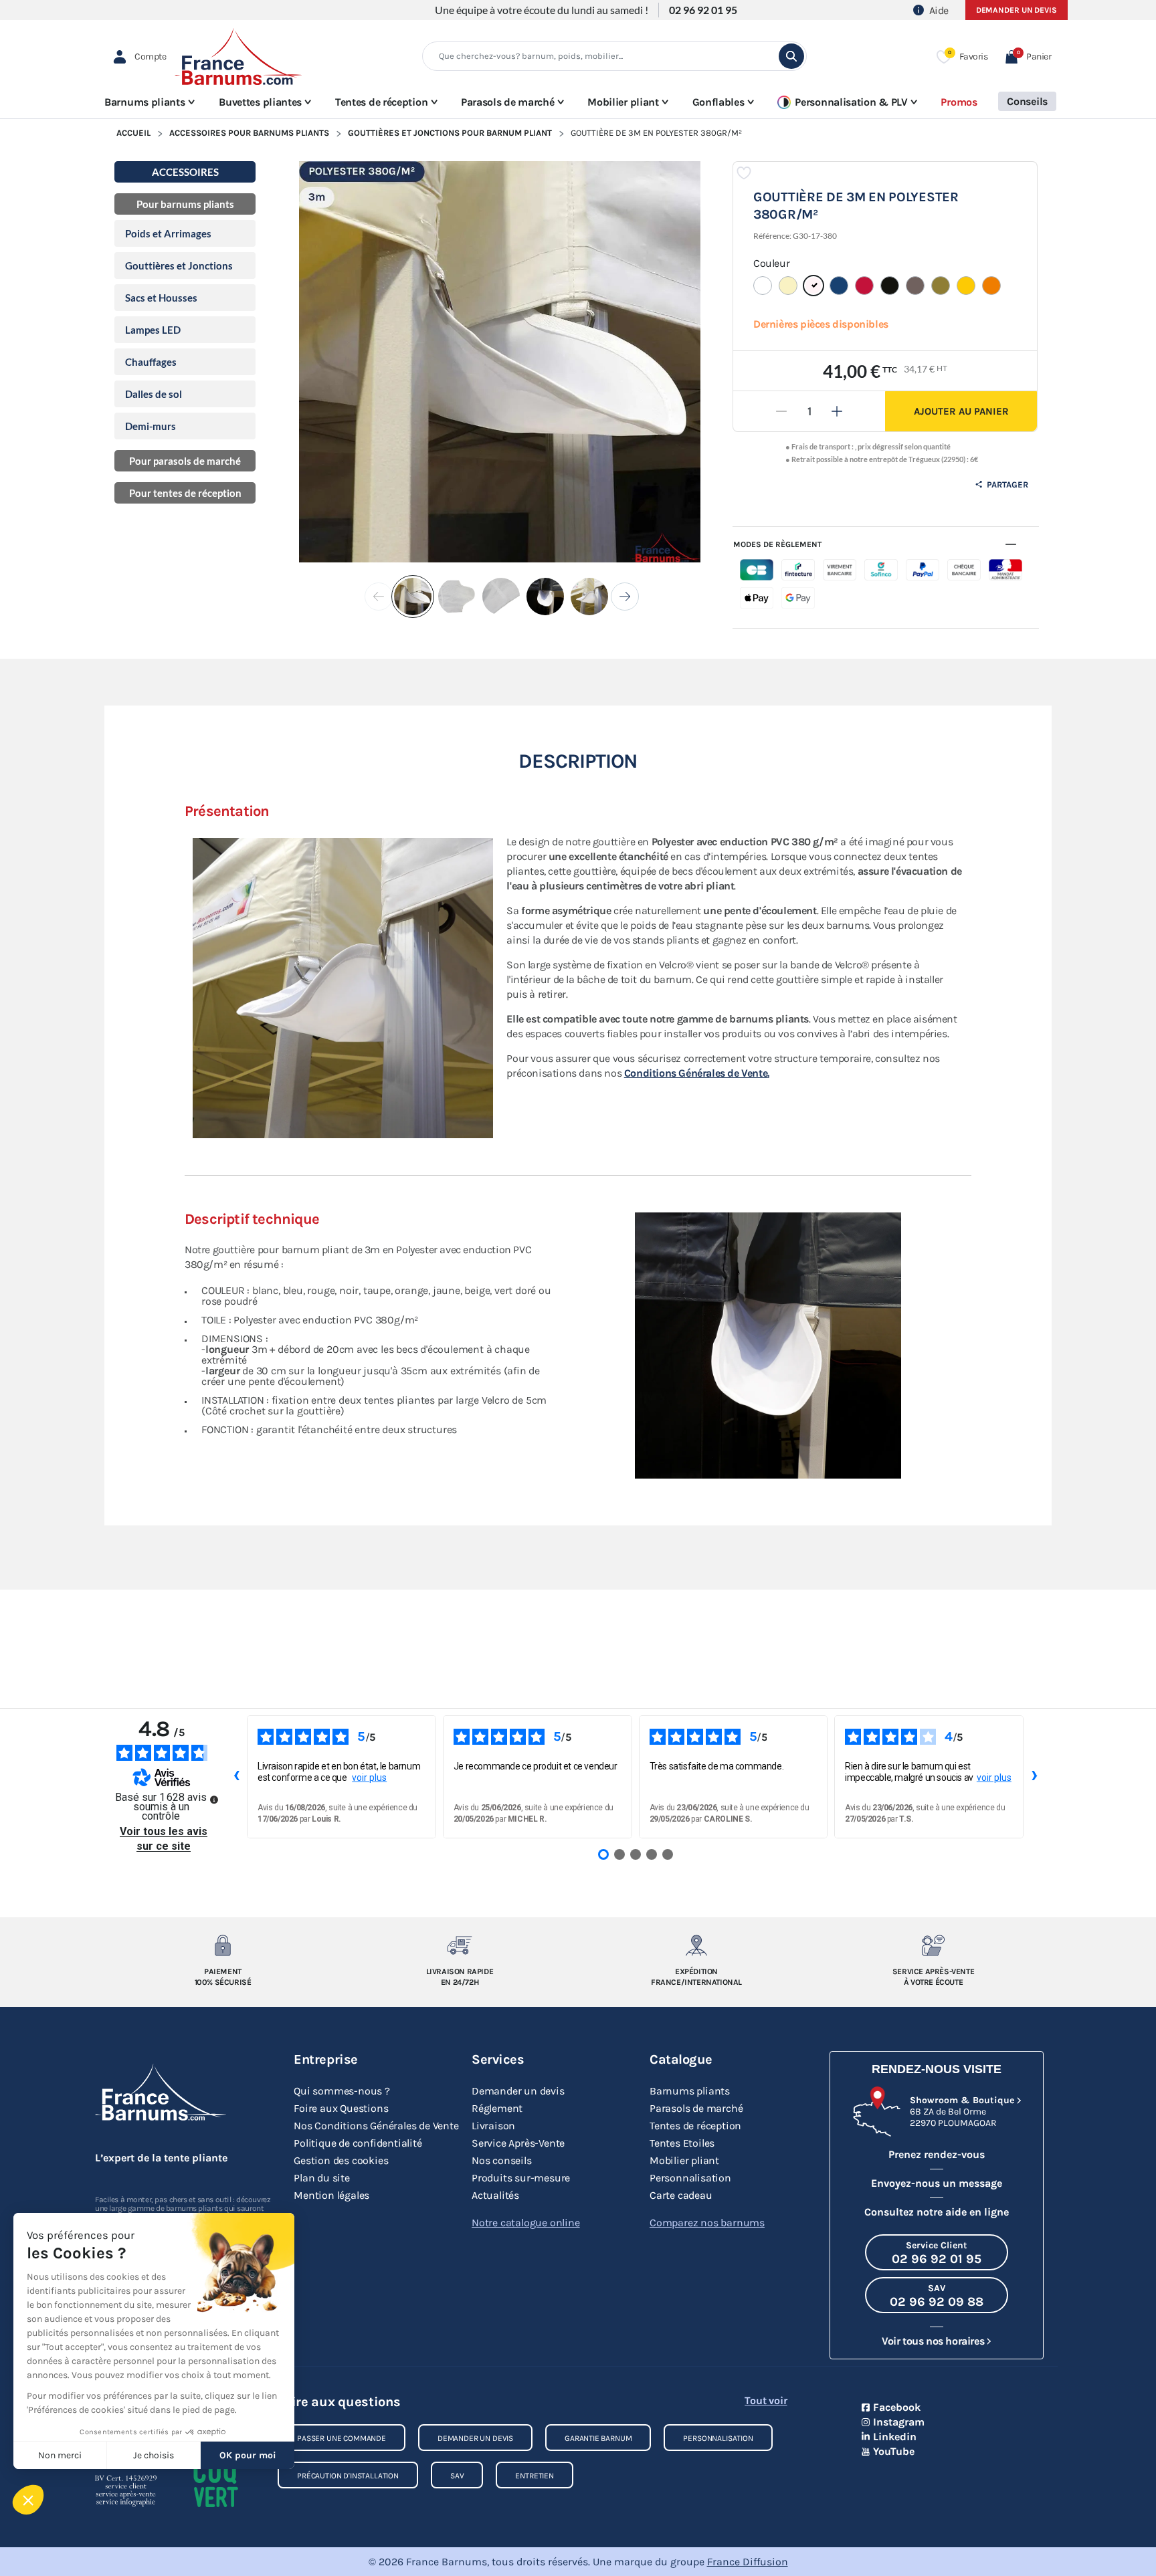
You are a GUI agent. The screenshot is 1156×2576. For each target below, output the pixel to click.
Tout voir (766, 2400)
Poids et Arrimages (168, 233)
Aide (939, 10)
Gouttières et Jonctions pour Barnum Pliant (450, 133)
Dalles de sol (154, 394)
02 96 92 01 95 (703, 10)
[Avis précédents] (236, 1777)
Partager (1006, 485)
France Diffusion (748, 2562)
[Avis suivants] (1034, 1777)
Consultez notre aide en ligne (937, 2212)
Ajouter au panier (961, 411)
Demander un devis (1017, 10)
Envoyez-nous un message (937, 2183)
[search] (791, 56)
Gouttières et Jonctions (179, 265)
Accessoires (185, 172)
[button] (1028, 57)
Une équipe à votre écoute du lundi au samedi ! (542, 10)
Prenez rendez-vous (937, 2154)
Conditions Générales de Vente (697, 1073)
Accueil (133, 133)
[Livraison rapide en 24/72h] (460, 1945)
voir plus (369, 1778)
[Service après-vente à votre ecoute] (934, 1945)
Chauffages (151, 362)
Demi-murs (151, 426)
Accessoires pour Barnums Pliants (249, 133)
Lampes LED (153, 330)
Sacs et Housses (161, 298)
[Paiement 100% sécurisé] (223, 1945)
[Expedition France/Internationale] (697, 1945)
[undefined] (214, 1800)
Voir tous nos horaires (933, 2341)
